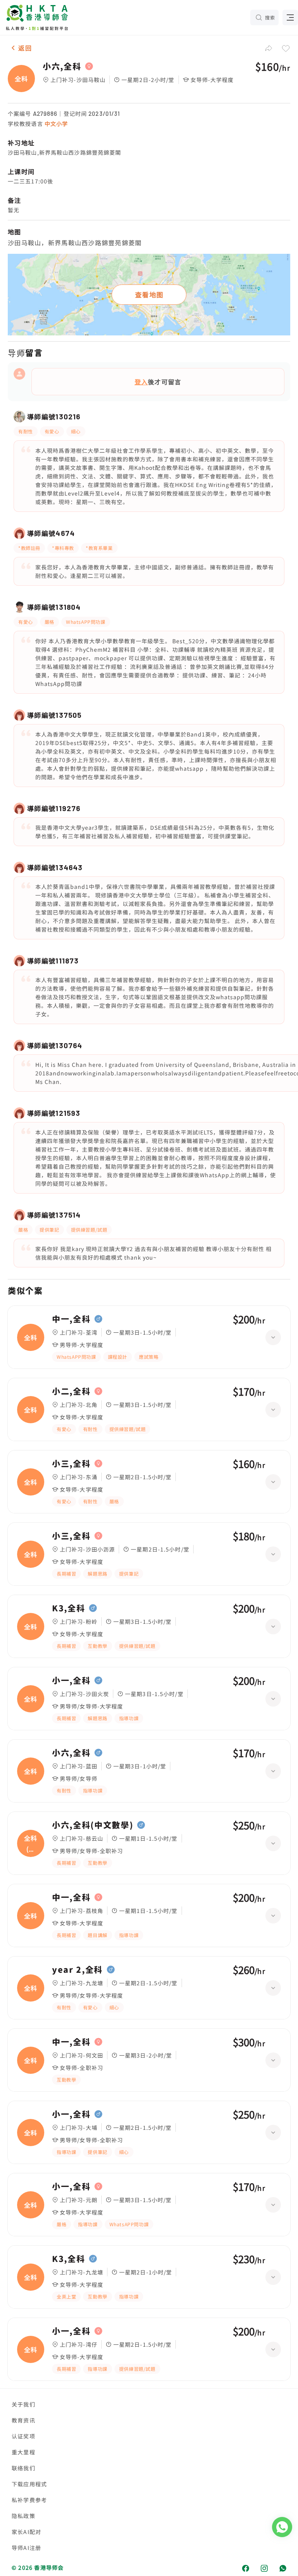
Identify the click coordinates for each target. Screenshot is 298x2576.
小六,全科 (62, 66)
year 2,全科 (77, 1970)
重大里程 (23, 2452)
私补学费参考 (29, 2500)
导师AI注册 (26, 2548)
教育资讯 (23, 2420)
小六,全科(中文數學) (93, 1825)
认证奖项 (23, 2436)
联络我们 (23, 2468)
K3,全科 (68, 1608)
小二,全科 (71, 1391)
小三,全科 (71, 1464)
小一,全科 (71, 1681)
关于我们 (23, 2404)
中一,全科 (71, 1319)
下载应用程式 (29, 2484)
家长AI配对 (26, 2532)
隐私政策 (23, 2516)
